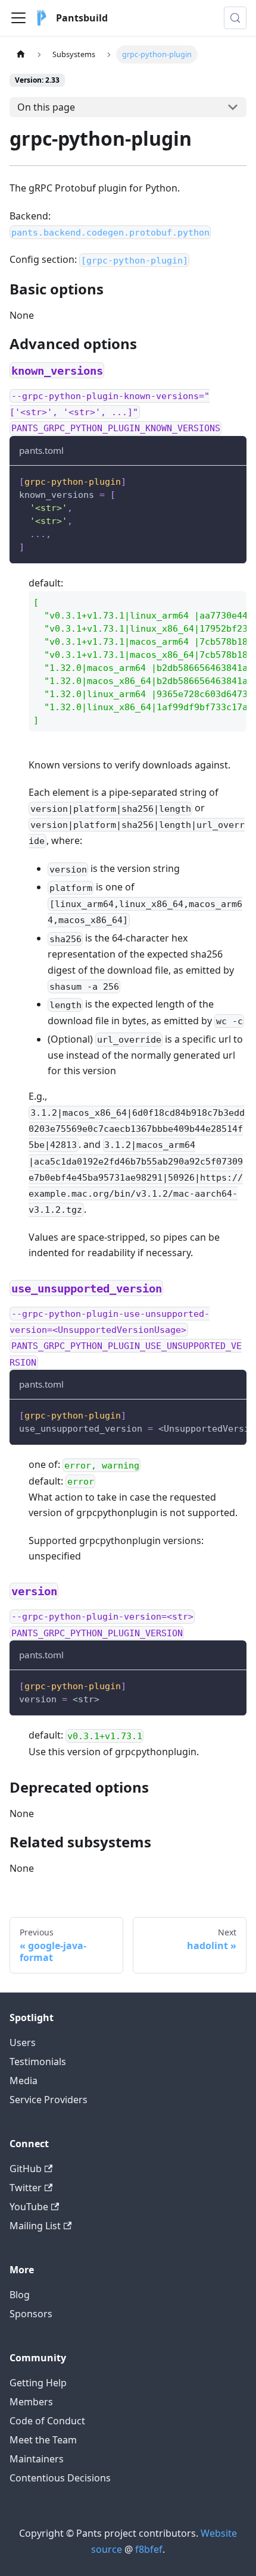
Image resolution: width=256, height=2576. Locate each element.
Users (23, 2042)
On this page (46, 107)
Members (31, 2402)
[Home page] (21, 54)
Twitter (26, 2188)
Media (24, 2081)
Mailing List (35, 2226)
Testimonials (38, 2062)
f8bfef (149, 2549)
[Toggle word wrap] (210, 1414)
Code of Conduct (47, 2421)
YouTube (29, 2207)
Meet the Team (43, 2440)
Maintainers (37, 2459)
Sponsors (31, 2314)
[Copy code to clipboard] (232, 480)
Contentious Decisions (60, 2478)
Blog (20, 2295)
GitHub (26, 2169)
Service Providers (49, 2100)
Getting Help (38, 2383)
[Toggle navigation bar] (18, 18)
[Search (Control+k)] (235, 18)
